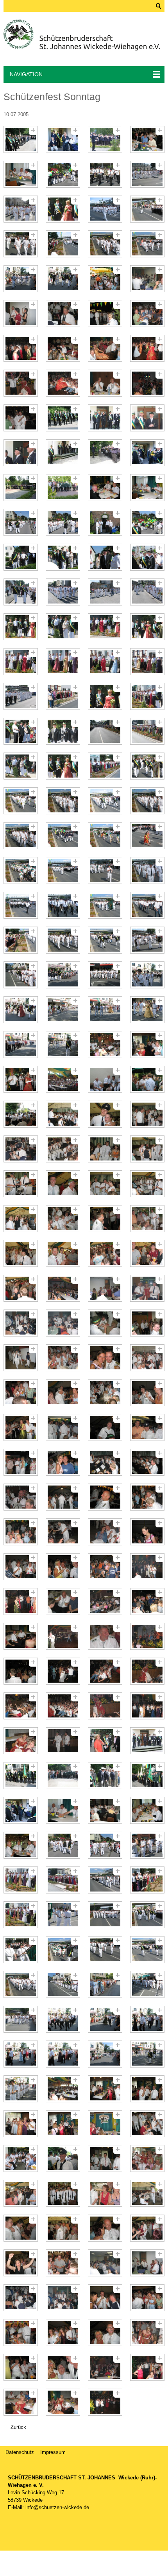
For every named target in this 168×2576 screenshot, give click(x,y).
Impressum (53, 2452)
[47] (105, 522)
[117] (21, 1149)
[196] (147, 1810)
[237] (21, 2193)
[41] (21, 488)
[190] (63, 1776)
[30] (63, 383)
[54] (63, 592)
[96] (147, 940)
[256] (147, 2333)
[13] (21, 244)
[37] (21, 453)
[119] (105, 1149)
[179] (105, 1671)
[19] (105, 279)
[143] (105, 1358)
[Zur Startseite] (82, 35)
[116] (147, 1114)
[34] (63, 418)
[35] (105, 418)
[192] (147, 1776)
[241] (21, 2228)
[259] (105, 2367)
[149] (21, 1427)
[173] (21, 1636)
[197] (21, 1845)
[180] (147, 1671)
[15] (105, 244)
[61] (21, 662)
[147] (105, 1393)
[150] (63, 1427)
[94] (63, 940)
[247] (105, 2263)
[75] (105, 766)
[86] (63, 870)
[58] (63, 627)
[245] (21, 2263)
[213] (21, 1984)
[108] (147, 1045)
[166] (63, 1567)
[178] (63, 1671)
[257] (21, 2367)
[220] (147, 2019)
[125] (21, 1219)
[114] (63, 1114)
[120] (147, 1149)
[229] (21, 2124)
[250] (63, 2298)
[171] (105, 1601)
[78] (63, 801)
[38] (63, 453)
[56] (147, 592)
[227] (105, 2089)
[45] (21, 522)
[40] (147, 453)
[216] (147, 1984)
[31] (105, 383)
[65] (21, 696)
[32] (147, 383)
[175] (105, 1636)
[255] (105, 2333)
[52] (147, 557)
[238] (63, 2193)
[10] (63, 209)
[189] (21, 1776)
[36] (147, 418)
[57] (21, 627)
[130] (63, 1253)
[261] (21, 2402)
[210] (63, 1950)
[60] (147, 627)
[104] (147, 1010)
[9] (21, 209)
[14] (63, 244)
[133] (21, 1288)
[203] (105, 1880)
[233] (21, 2158)
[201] (21, 1880)
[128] (147, 1219)
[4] (147, 139)
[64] (147, 662)
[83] (105, 836)
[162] (63, 1532)
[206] (63, 1915)
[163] (105, 1532)
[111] (105, 1079)
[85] (21, 870)
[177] (21, 1671)
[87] (105, 870)
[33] (21, 418)
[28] (147, 348)
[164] (147, 1532)
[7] (105, 174)
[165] (21, 1567)
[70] (63, 731)
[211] (105, 1950)
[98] (63, 975)
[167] (105, 1567)
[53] (21, 592)
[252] (147, 2298)
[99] (105, 975)
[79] (105, 801)
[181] (21, 1706)
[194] (63, 1810)
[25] (21, 348)
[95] (105, 940)
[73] (21, 766)
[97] (21, 975)
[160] (147, 1497)
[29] (21, 383)
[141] (21, 1358)
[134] (63, 1288)
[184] (147, 1706)
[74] (63, 766)
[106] (63, 1045)
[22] (63, 313)
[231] (105, 2124)
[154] (63, 1462)
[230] (63, 2124)
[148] (147, 1393)
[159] (105, 1497)
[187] (105, 1741)
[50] (63, 557)
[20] (147, 279)
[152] (147, 1427)
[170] (63, 1601)
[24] (147, 313)
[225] (21, 2089)
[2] (63, 139)
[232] (147, 2124)
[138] (63, 1323)
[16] (147, 244)
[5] (21, 174)
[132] (147, 1253)
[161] (21, 1532)
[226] (63, 2089)
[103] (105, 1010)
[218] (63, 2019)
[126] (63, 1219)
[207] (105, 1915)
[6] (63, 174)
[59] (105, 627)
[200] (147, 1845)
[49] (21, 557)
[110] (63, 1079)
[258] (63, 2367)
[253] (21, 2333)
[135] (105, 1288)
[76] (147, 766)
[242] (63, 2228)
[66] (63, 696)
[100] (147, 975)
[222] (63, 2054)
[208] (147, 1915)
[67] (105, 696)
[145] (21, 1393)
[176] (147, 1636)
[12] (147, 209)
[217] (21, 2019)
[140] (147, 1323)
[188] (147, 1741)
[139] (105, 1323)
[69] (21, 731)
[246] (63, 2263)
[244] (147, 2228)
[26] (63, 348)
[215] (105, 1984)
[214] (63, 1984)
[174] (63, 1636)
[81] (21, 836)
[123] (105, 1184)
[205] (21, 1915)
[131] (105, 1253)
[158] (63, 1497)
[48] (147, 522)
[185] (21, 1741)
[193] (21, 1810)
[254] (63, 2333)
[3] (105, 139)
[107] (105, 1045)
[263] (105, 2402)
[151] (105, 1427)
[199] (105, 1845)
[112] (147, 1079)
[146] (63, 1393)
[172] (147, 1601)
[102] (63, 1010)
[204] (147, 1880)
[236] (147, 2158)
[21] (21, 313)
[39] (105, 453)
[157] (21, 1497)
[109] (21, 1079)
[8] (147, 174)
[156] (147, 1462)
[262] (63, 2402)
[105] (21, 1045)
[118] (63, 1149)
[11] (105, 209)
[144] (147, 1358)
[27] (105, 348)
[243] (105, 2228)
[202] (63, 1880)
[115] (105, 1114)
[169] (21, 1601)
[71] (105, 731)
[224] (147, 2054)
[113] (21, 1114)
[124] (147, 1184)
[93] (21, 940)
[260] (147, 2367)
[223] (105, 2054)
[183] (105, 1706)
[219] (105, 2019)
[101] (21, 1010)
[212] (147, 1950)
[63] (105, 662)
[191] (105, 1776)
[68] (147, 696)
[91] (105, 905)
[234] (63, 2158)
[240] (147, 2193)
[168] (147, 1567)
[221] (21, 2054)
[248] (147, 2263)
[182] (63, 1706)
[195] (105, 1810)
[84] (147, 836)
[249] (21, 2298)
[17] (21, 279)
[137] (21, 1323)
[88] (147, 870)
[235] (105, 2158)
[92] (147, 905)
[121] (21, 1184)
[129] (21, 1253)
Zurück (18, 2427)
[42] (63, 488)
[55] (105, 592)
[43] (105, 488)
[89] (21, 905)
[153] (21, 1462)
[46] (63, 522)
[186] (63, 1741)
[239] (105, 2193)
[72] (147, 731)
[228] (147, 2089)
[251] (105, 2298)
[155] (105, 1462)
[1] (21, 139)
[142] (63, 1358)
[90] (63, 905)
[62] (63, 662)
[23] (105, 313)
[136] (147, 1288)
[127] (105, 1219)
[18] (63, 279)
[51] (105, 557)
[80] (147, 801)
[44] (147, 488)
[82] (63, 836)
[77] (21, 801)
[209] (21, 1950)
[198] (63, 1845)
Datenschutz (20, 2452)
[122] (63, 1184)
